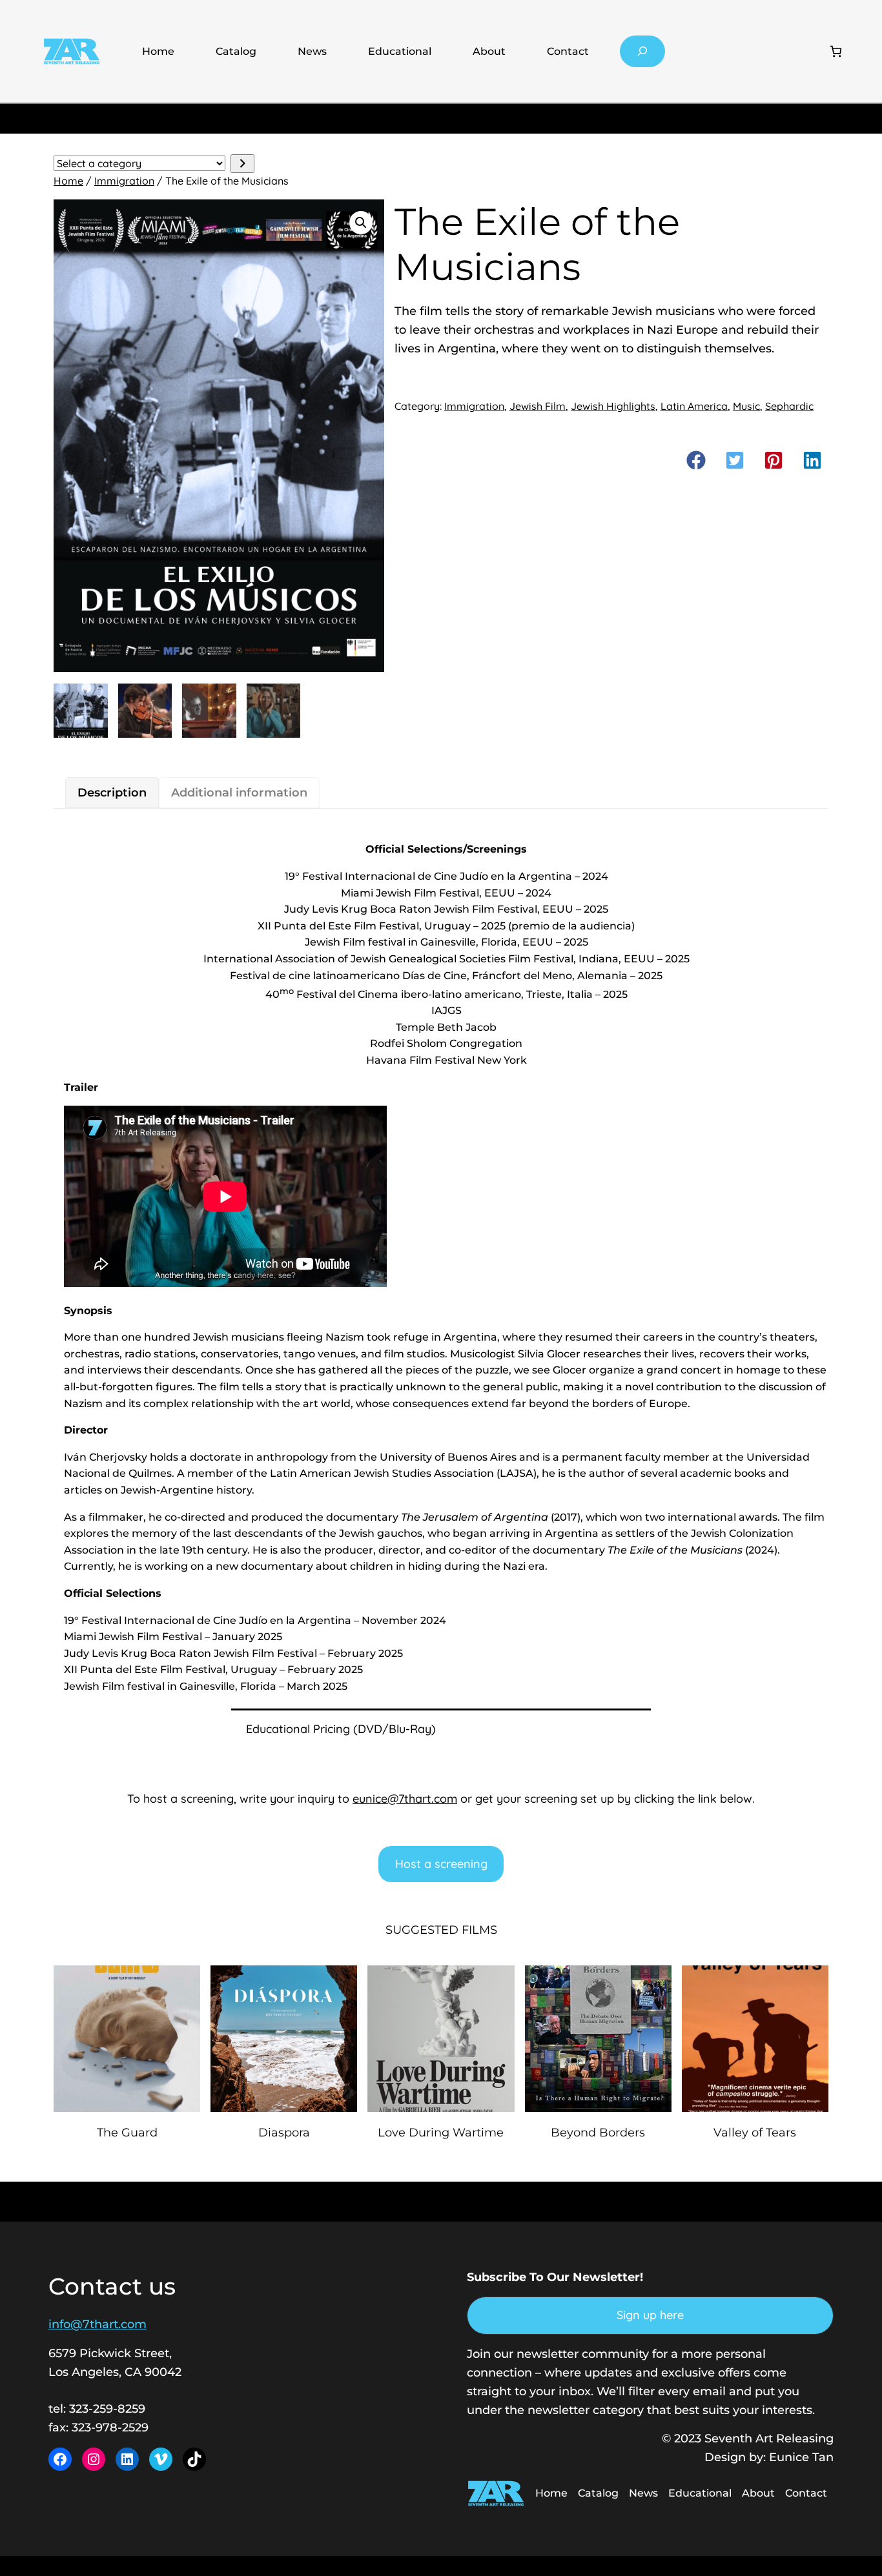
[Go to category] (242, 164)
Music (746, 406)
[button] (361, 223)
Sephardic (789, 406)
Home (158, 51)
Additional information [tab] (239, 793)
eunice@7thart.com (405, 1799)
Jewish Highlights (613, 406)
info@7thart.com (97, 2324)
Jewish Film (538, 406)
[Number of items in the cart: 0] (836, 51)
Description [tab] (112, 793)
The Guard (127, 2133)
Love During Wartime (441, 2133)
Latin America (694, 406)
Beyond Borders (598, 2133)
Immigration (124, 181)
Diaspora (284, 2133)
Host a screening (441, 1864)
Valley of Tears (755, 2133)
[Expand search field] (643, 51)
